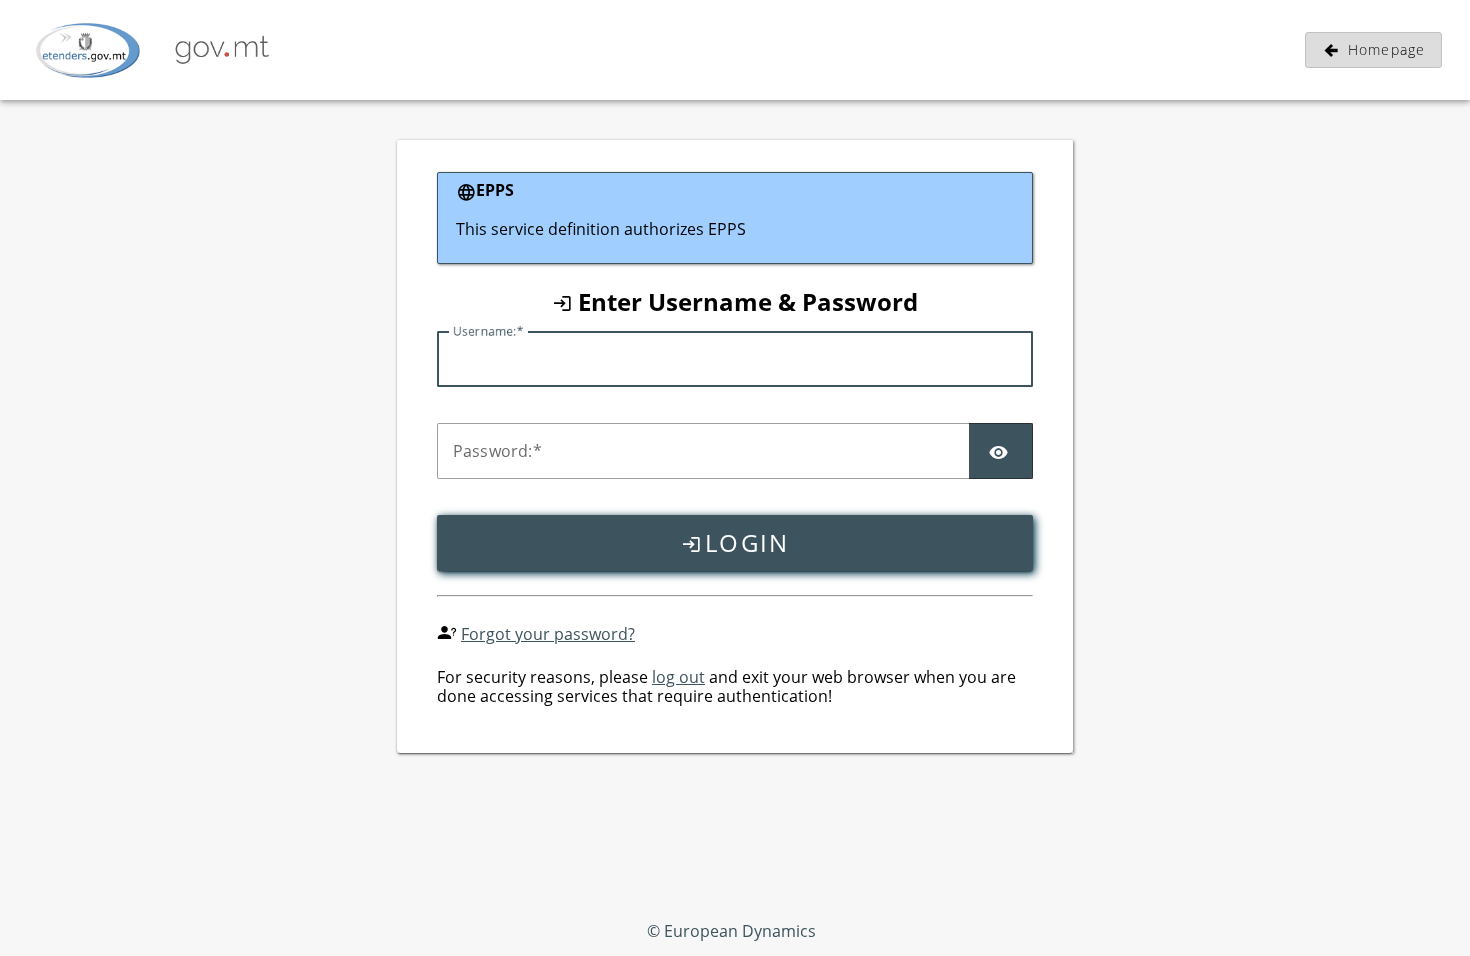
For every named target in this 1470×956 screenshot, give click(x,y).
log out (678, 677)
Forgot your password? (548, 634)
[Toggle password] (1001, 451)
